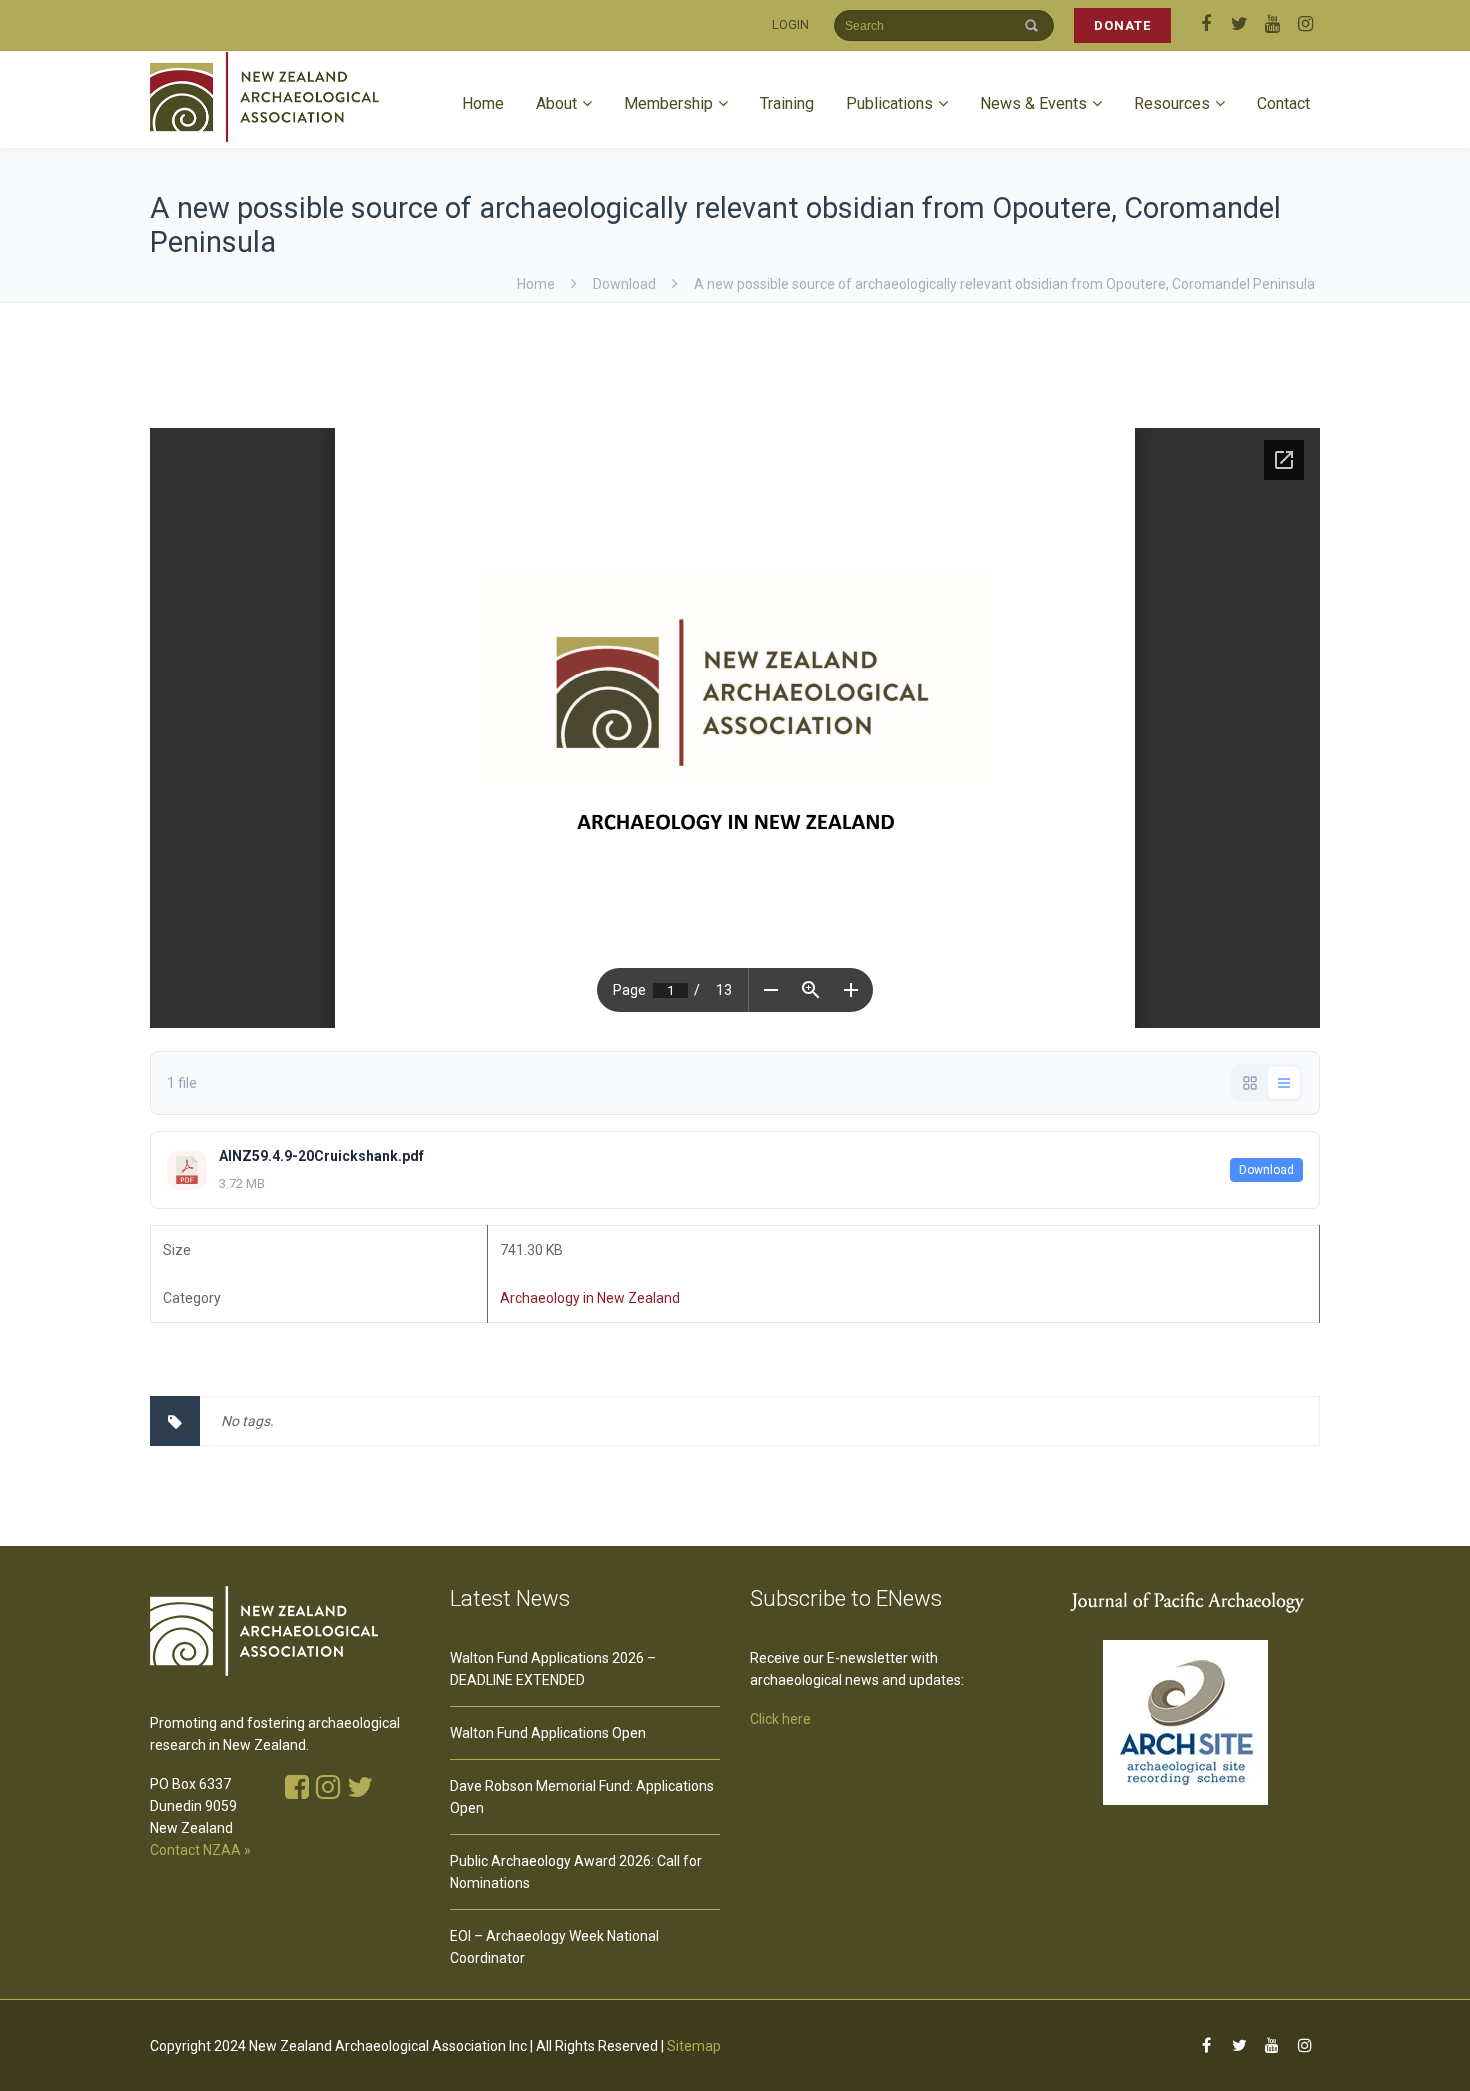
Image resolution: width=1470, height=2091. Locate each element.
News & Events (1033, 103)
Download (1266, 1170)
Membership (668, 103)
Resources (1172, 103)
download (624, 284)
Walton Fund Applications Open (548, 1733)
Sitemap (694, 2046)
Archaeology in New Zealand (590, 1298)
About (556, 103)
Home (483, 103)
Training (787, 103)
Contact (1283, 103)
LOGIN (790, 24)
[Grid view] (1250, 1083)
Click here (780, 1719)
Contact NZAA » (200, 1850)
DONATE (1122, 25)
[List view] (1284, 1083)
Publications (889, 103)
